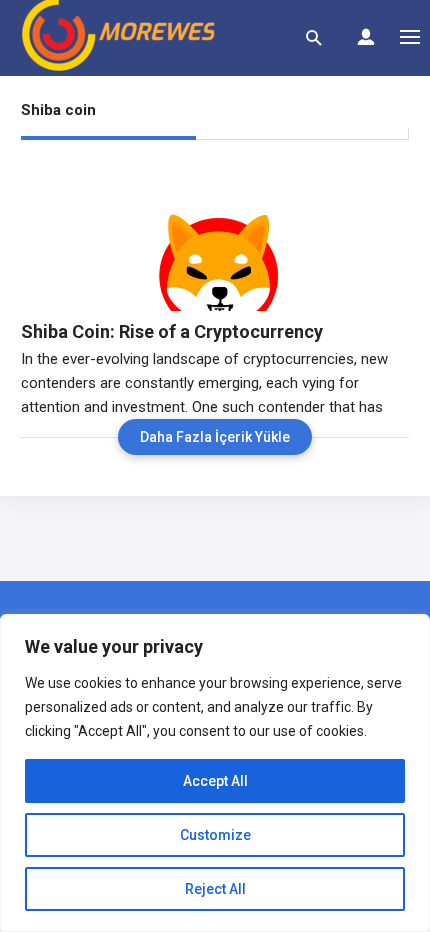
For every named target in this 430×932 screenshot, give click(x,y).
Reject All (215, 889)
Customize (215, 835)
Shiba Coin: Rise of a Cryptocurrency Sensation (172, 332)
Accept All (215, 781)
